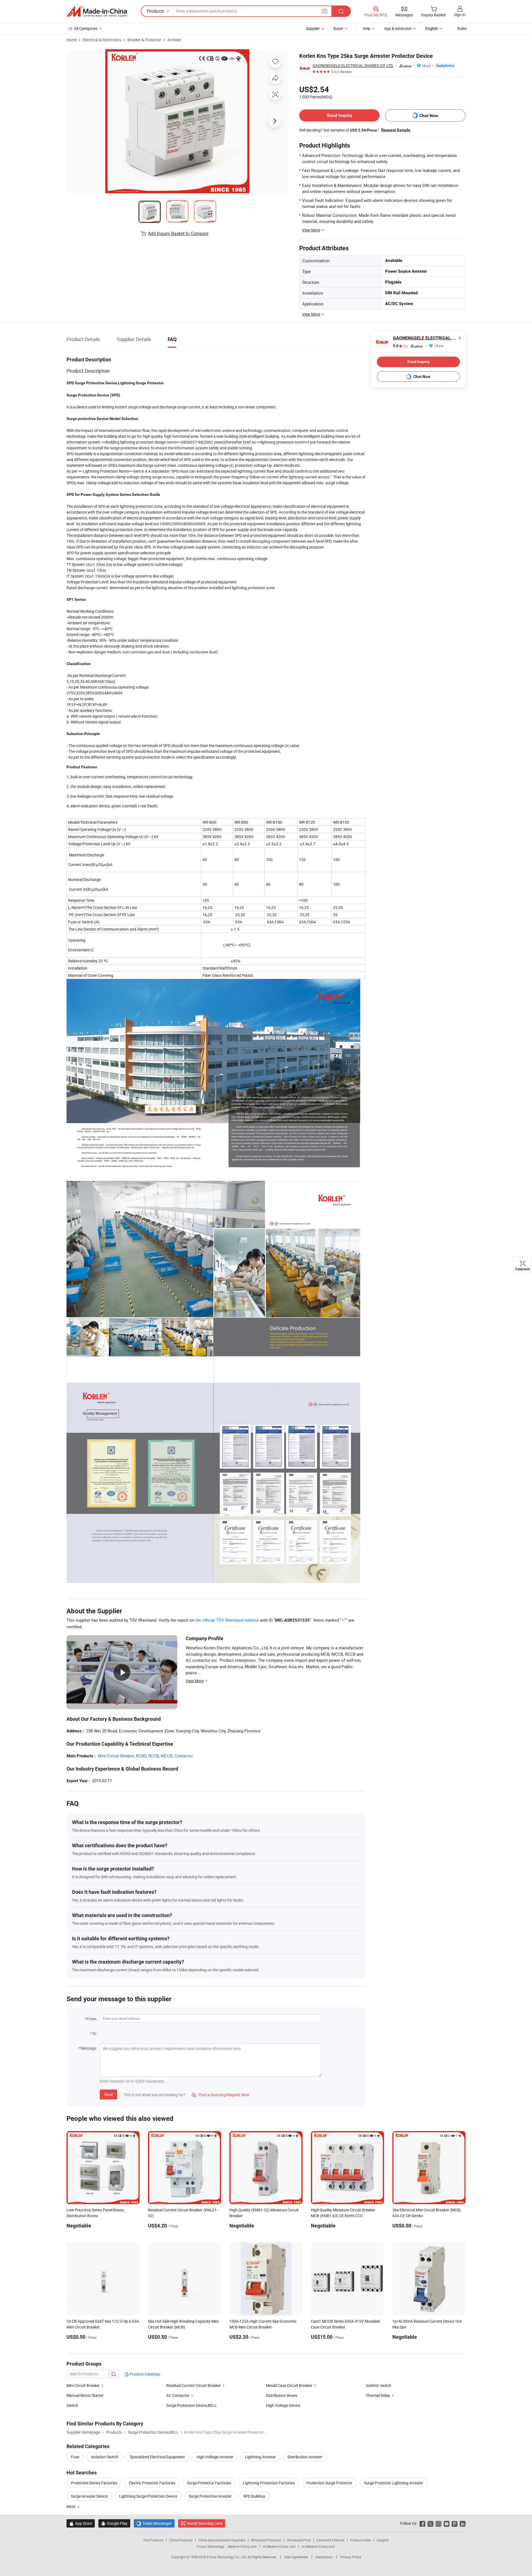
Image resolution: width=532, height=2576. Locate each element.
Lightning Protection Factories (269, 2483)
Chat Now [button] (429, 116)
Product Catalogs (145, 2374)
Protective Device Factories (94, 2483)
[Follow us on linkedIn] (463, 2523)
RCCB (154, 1756)
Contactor (184, 1756)
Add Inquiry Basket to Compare (178, 233)
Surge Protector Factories (209, 2483)
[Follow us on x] (430, 2523)
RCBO (141, 1756)
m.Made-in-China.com (279, 2546)
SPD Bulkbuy (254, 2496)
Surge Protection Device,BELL (192, 2405)
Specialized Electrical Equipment (157, 2457)
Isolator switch (378, 2385)
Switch (72, 2405)
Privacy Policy (351, 2557)
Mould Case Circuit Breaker (289, 2385)
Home (72, 40)
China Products (181, 2540)
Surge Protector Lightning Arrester (394, 2483)
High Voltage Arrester (215, 2457)
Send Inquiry (340, 115)
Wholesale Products (266, 2540)
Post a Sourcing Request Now (221, 2095)
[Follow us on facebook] (422, 2523)
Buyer (338, 28)
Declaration (324, 2557)
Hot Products (154, 2540)
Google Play (114, 2523)
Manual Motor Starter (85, 2395)
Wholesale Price (299, 2540)
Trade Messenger (154, 2523)
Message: (89, 2048)
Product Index (361, 2540)
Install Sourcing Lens (205, 2523)
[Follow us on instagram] (438, 2523)
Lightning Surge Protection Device (148, 2496)
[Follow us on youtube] (447, 2523)
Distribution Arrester (305, 2457)
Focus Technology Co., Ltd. (227, 2557)
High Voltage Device (283, 2405)
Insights (383, 2540)
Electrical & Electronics (102, 40)
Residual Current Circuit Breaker (194, 2385)
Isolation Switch (105, 2457)
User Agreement (296, 2557)
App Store (81, 2523)
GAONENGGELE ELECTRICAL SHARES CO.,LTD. (353, 65)
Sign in (460, 15)
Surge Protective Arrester (210, 2496)
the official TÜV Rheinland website (227, 1620)
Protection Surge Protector (329, 2483)
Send (108, 2094)
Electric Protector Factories (152, 2483)
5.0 (400, 346)
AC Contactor (178, 2395)
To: (94, 2033)
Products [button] (156, 11)
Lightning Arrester (260, 2457)
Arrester (174, 40)
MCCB (167, 1756)
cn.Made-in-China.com (318, 2546)
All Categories (86, 28)
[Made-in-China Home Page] (97, 11)
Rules (462, 28)
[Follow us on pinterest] (455, 2523)
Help (367, 28)
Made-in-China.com (242, 2546)
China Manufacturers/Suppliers (222, 2540)
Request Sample (396, 130)
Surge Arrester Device (89, 2496)
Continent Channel (330, 2540)
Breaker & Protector (144, 40)
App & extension (398, 28)
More (71, 2506)
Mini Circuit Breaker (116, 1756)
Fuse (75, 2457)
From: (92, 2019)
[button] (324, 11)
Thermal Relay (378, 2395)
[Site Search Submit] (341, 11)
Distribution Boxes (282, 2395)
